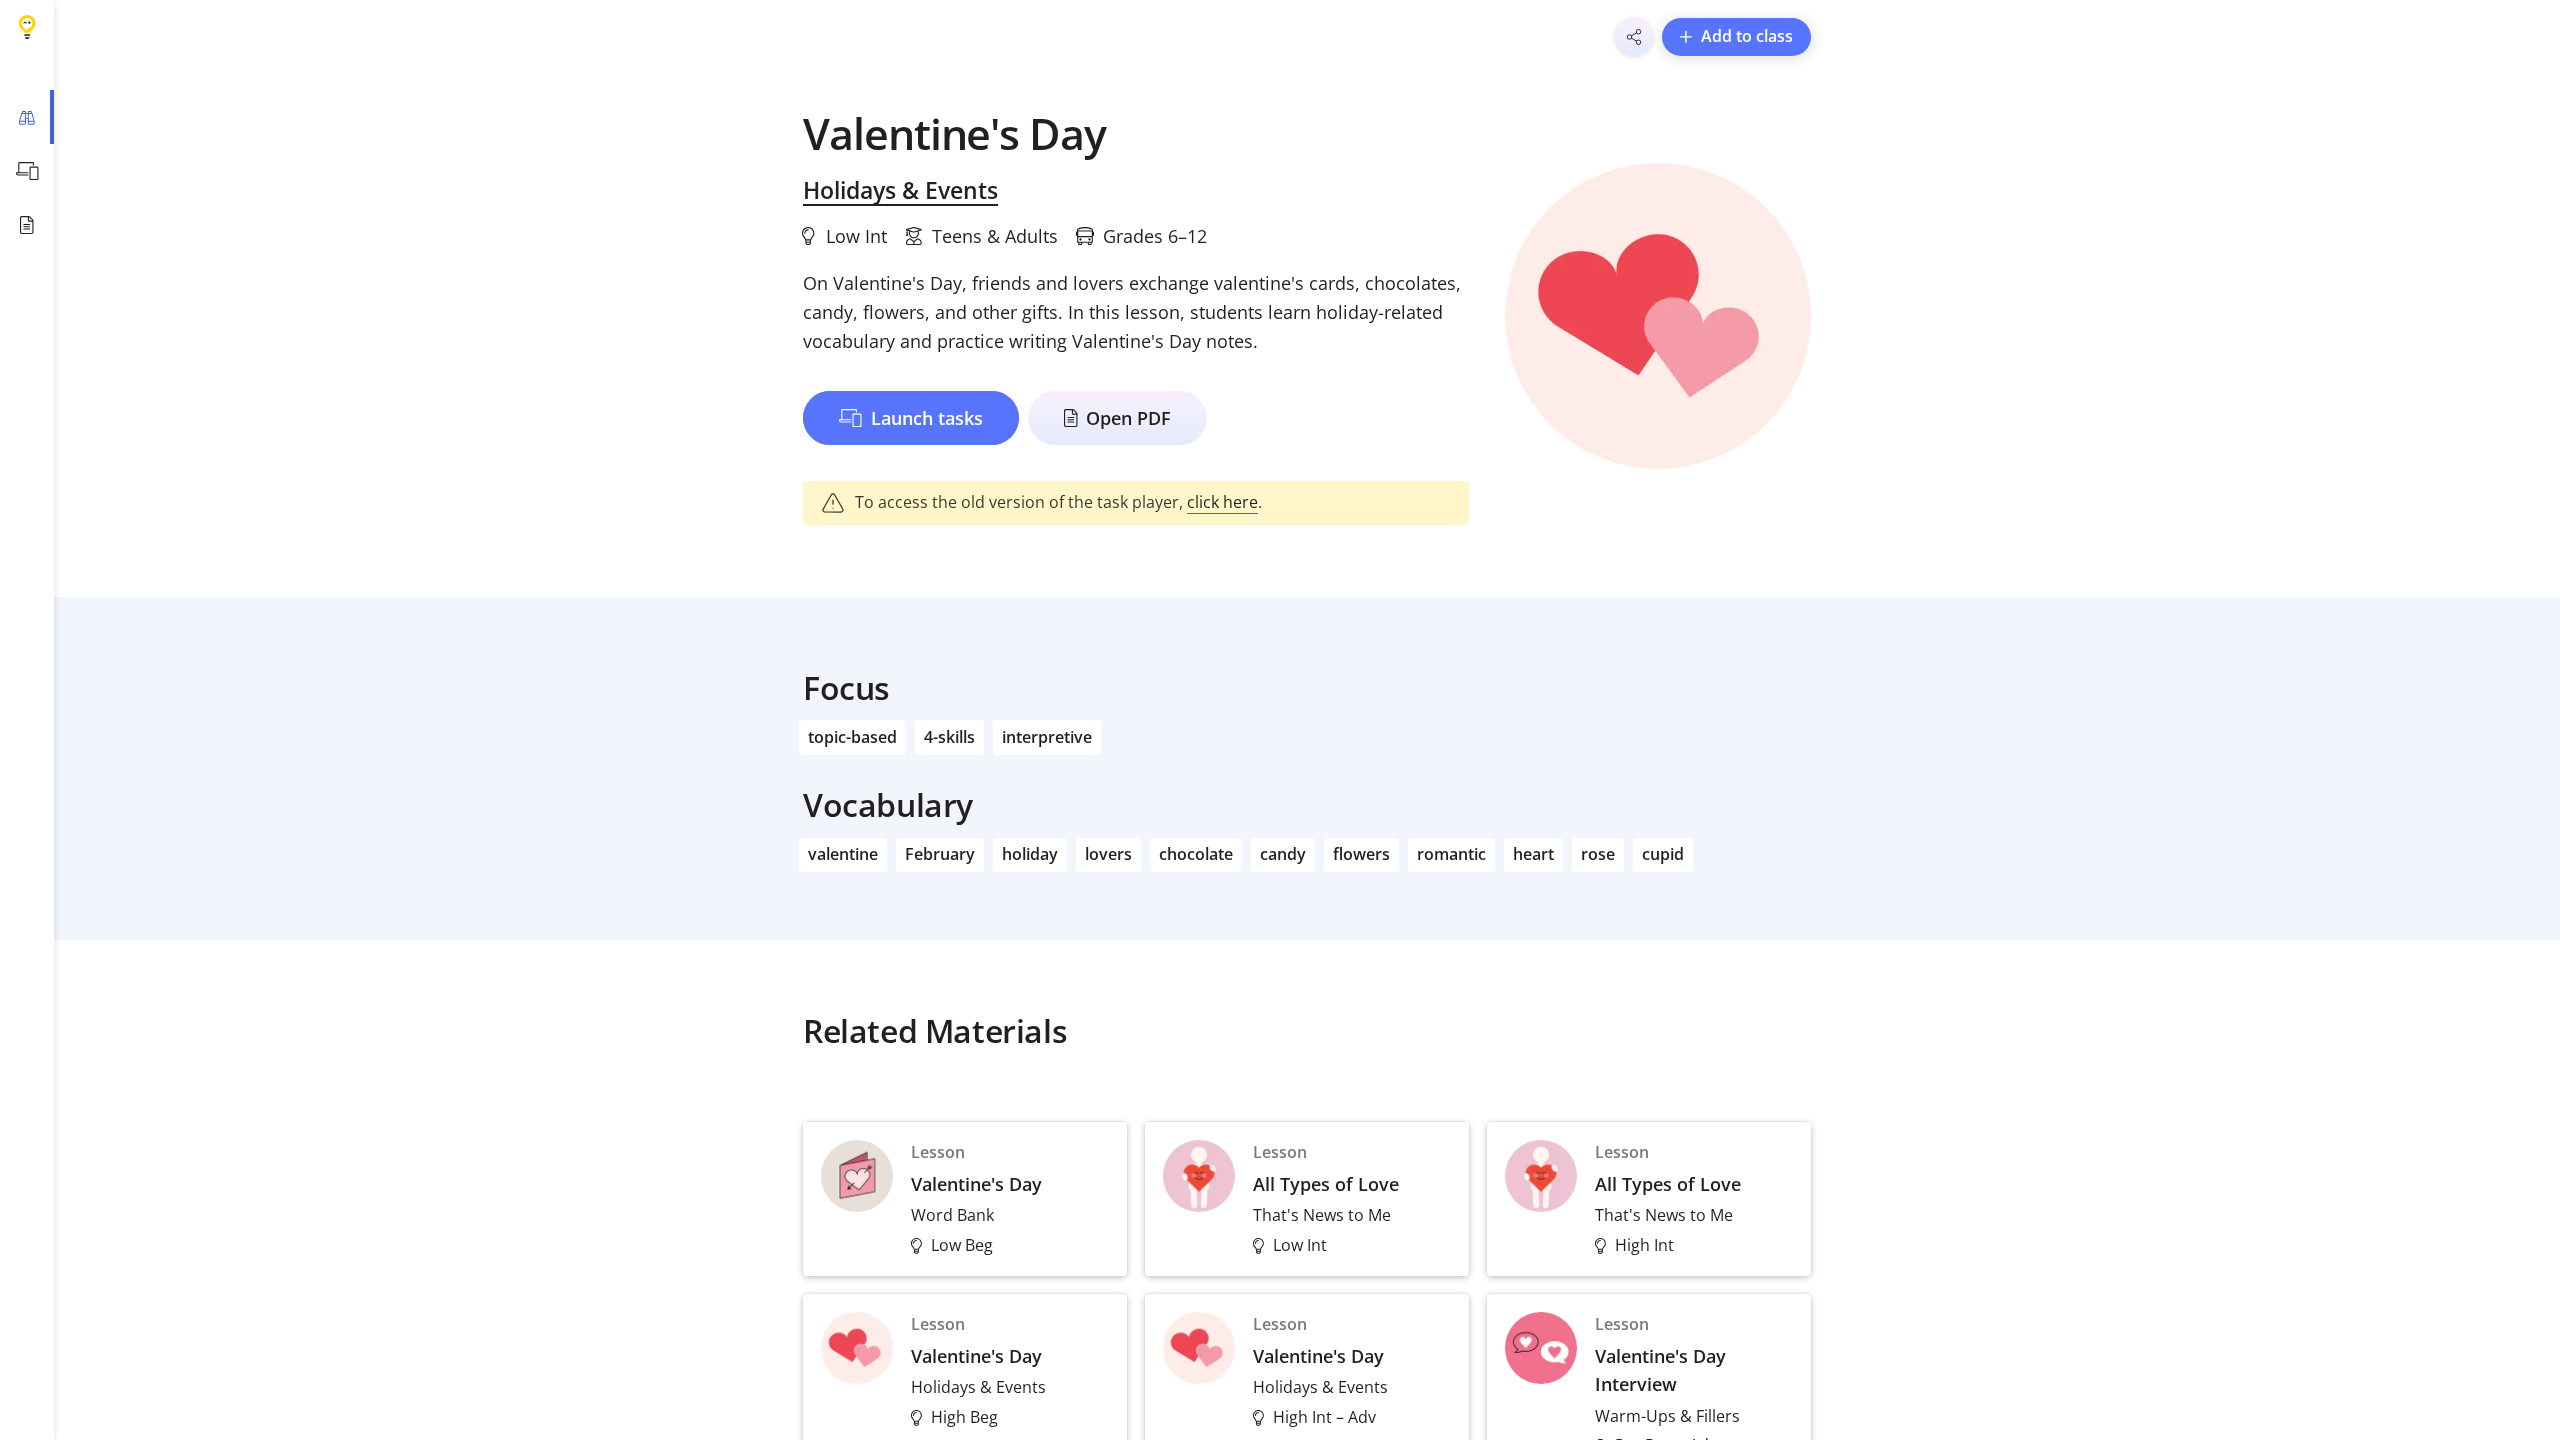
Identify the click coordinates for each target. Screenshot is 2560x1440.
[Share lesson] (1634, 37)
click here (1222, 502)
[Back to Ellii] (27, 27)
